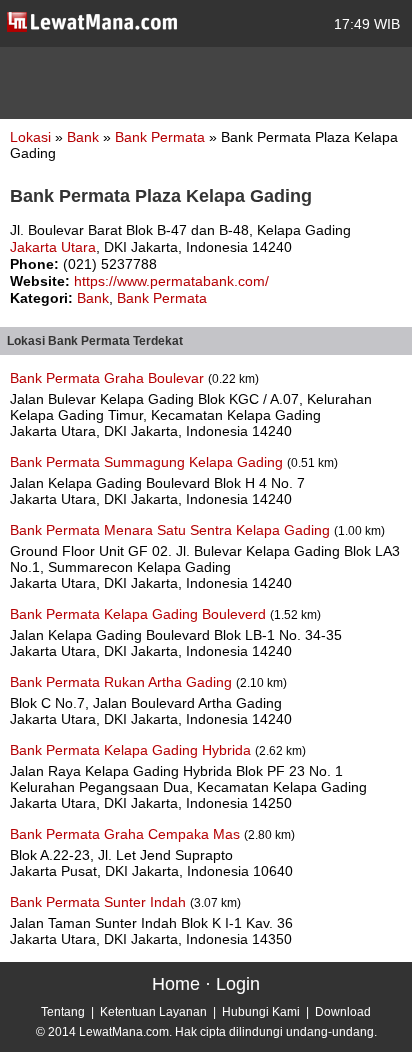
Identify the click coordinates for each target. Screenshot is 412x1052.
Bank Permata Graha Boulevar (109, 378)
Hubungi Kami (261, 1012)
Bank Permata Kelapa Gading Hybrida (132, 750)
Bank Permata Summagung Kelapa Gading (148, 462)
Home (176, 984)
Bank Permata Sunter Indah (100, 902)
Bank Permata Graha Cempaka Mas (127, 834)
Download (343, 1012)
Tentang (63, 1012)
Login (238, 984)
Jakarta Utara (53, 247)
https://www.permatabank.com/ (171, 281)
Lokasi (30, 137)
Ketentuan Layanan (153, 1012)
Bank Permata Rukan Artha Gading (123, 682)
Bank (85, 137)
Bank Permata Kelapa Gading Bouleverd (140, 614)
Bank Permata (162, 137)
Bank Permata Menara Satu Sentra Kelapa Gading (172, 530)
